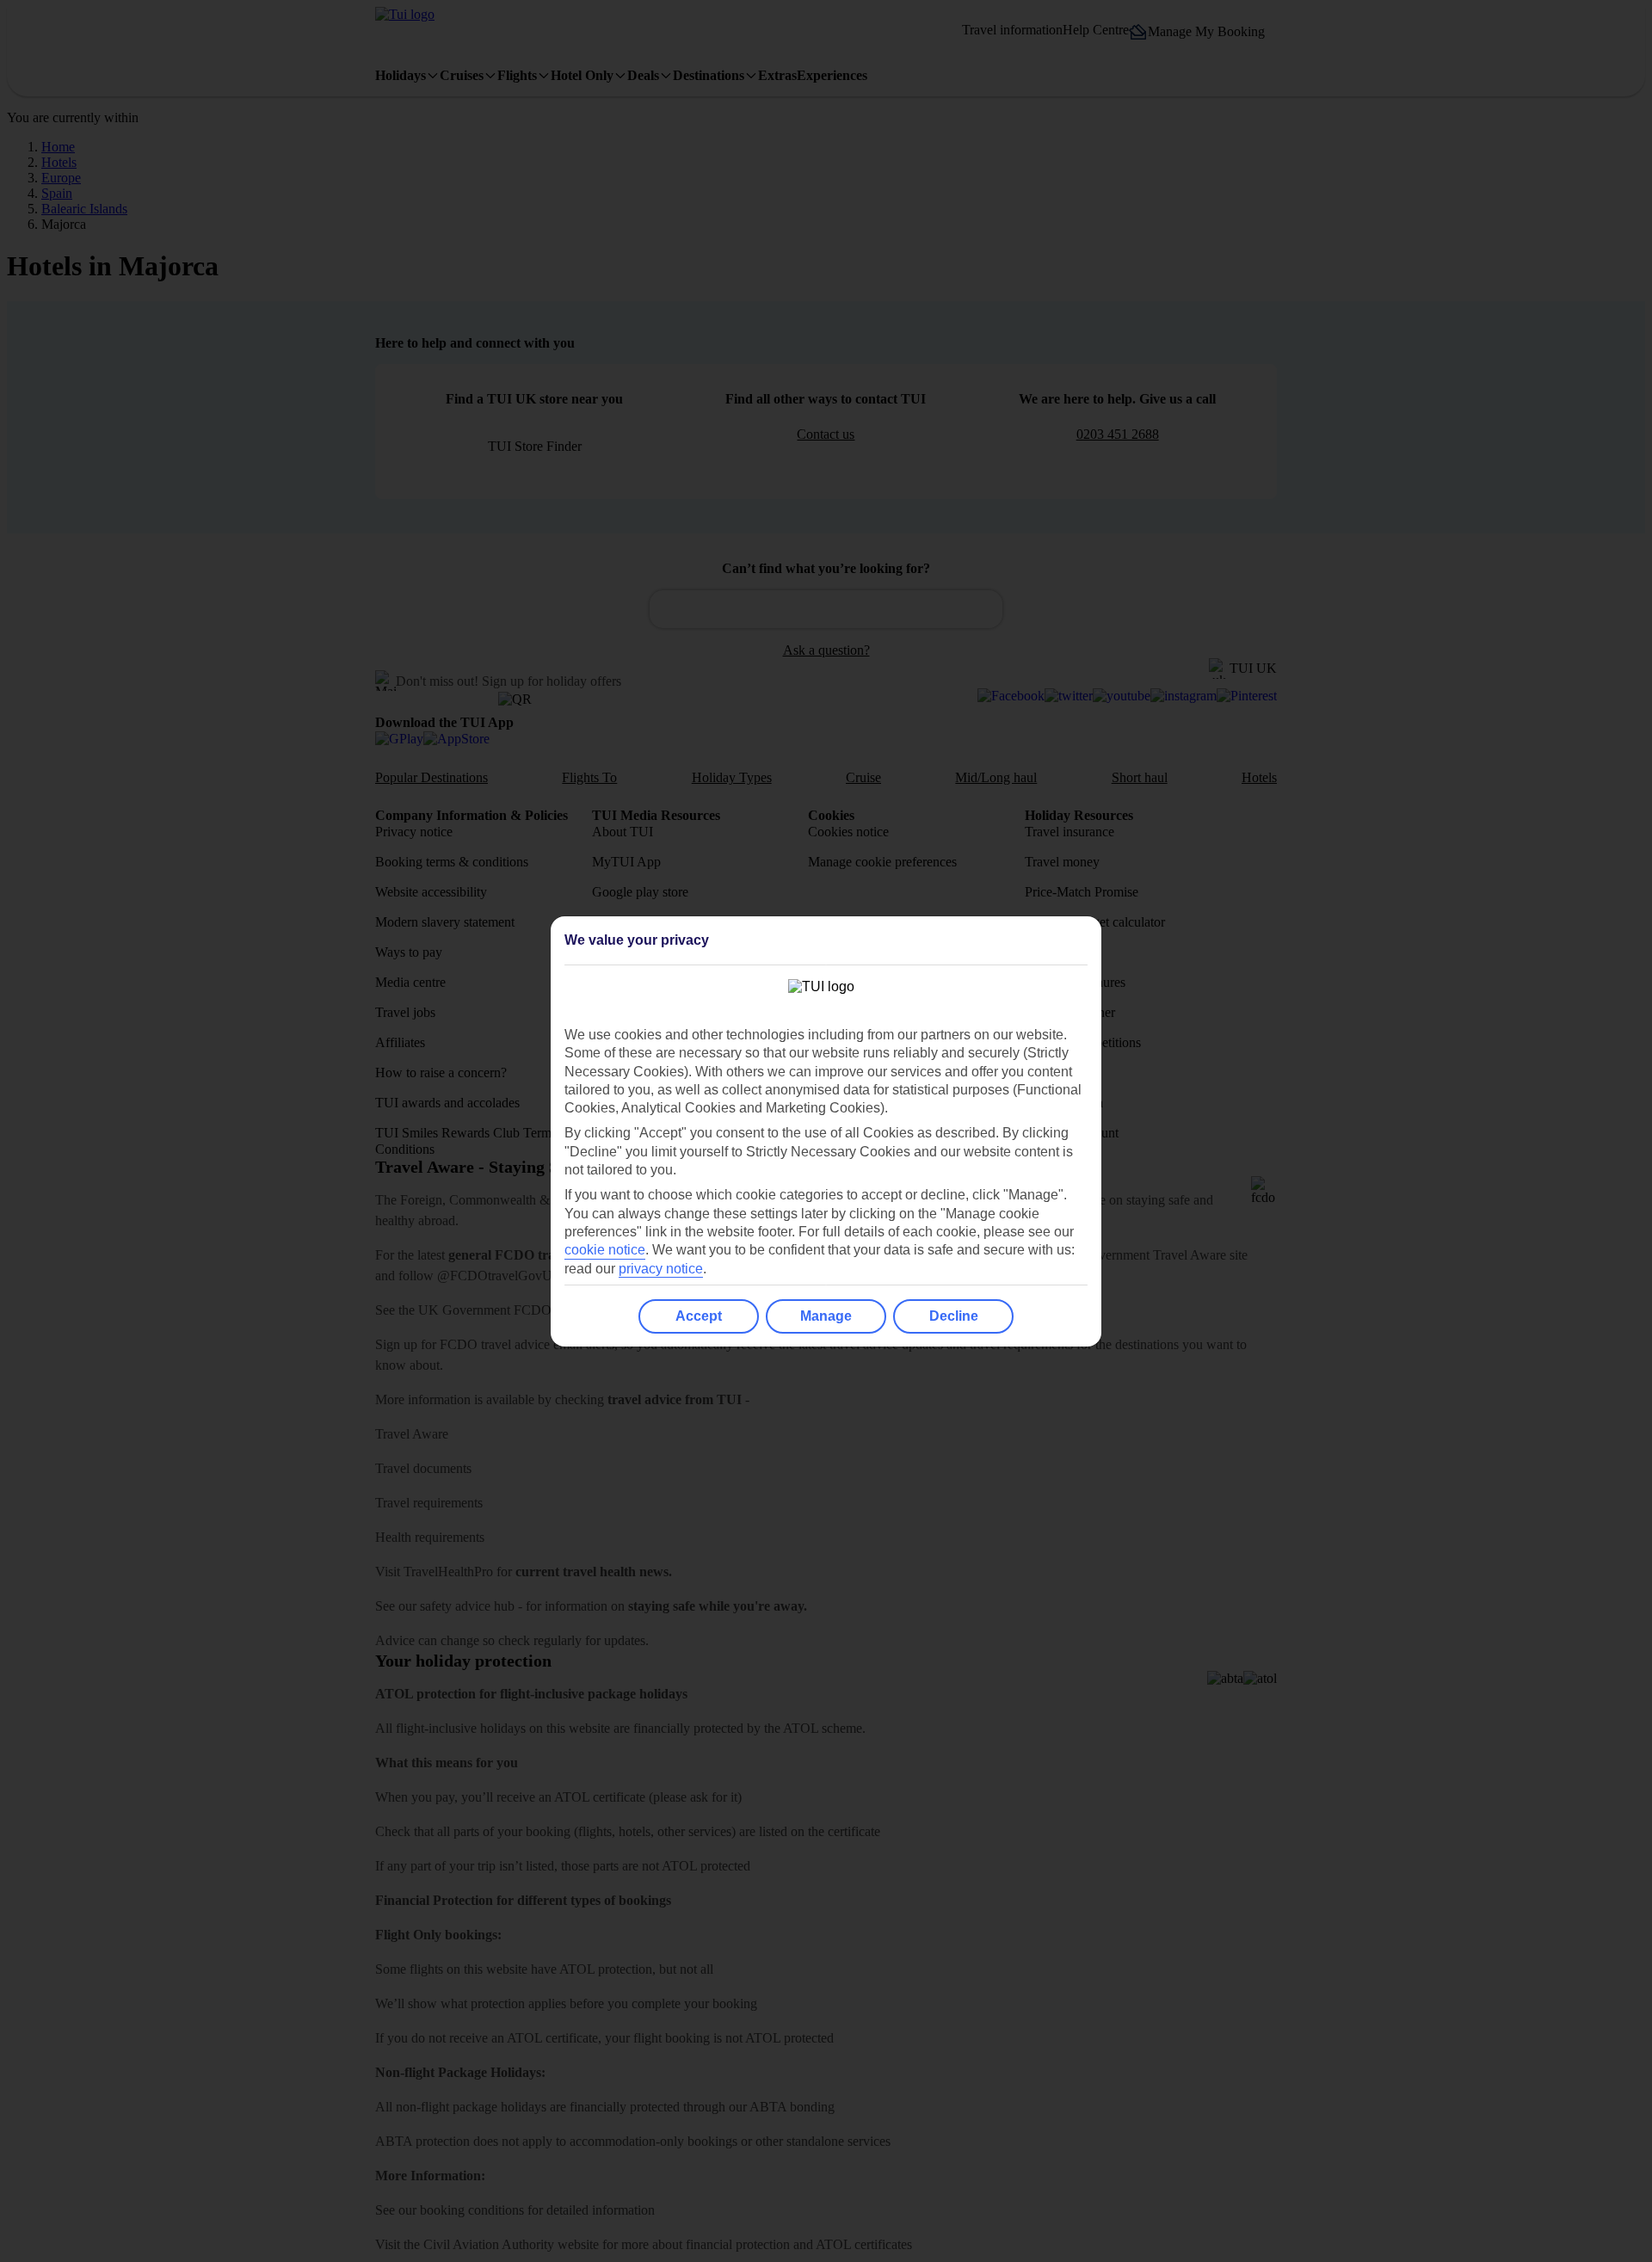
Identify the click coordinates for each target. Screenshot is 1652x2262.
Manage (826, 1316)
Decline (954, 1316)
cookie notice (605, 1250)
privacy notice (661, 1269)
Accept (699, 1316)
